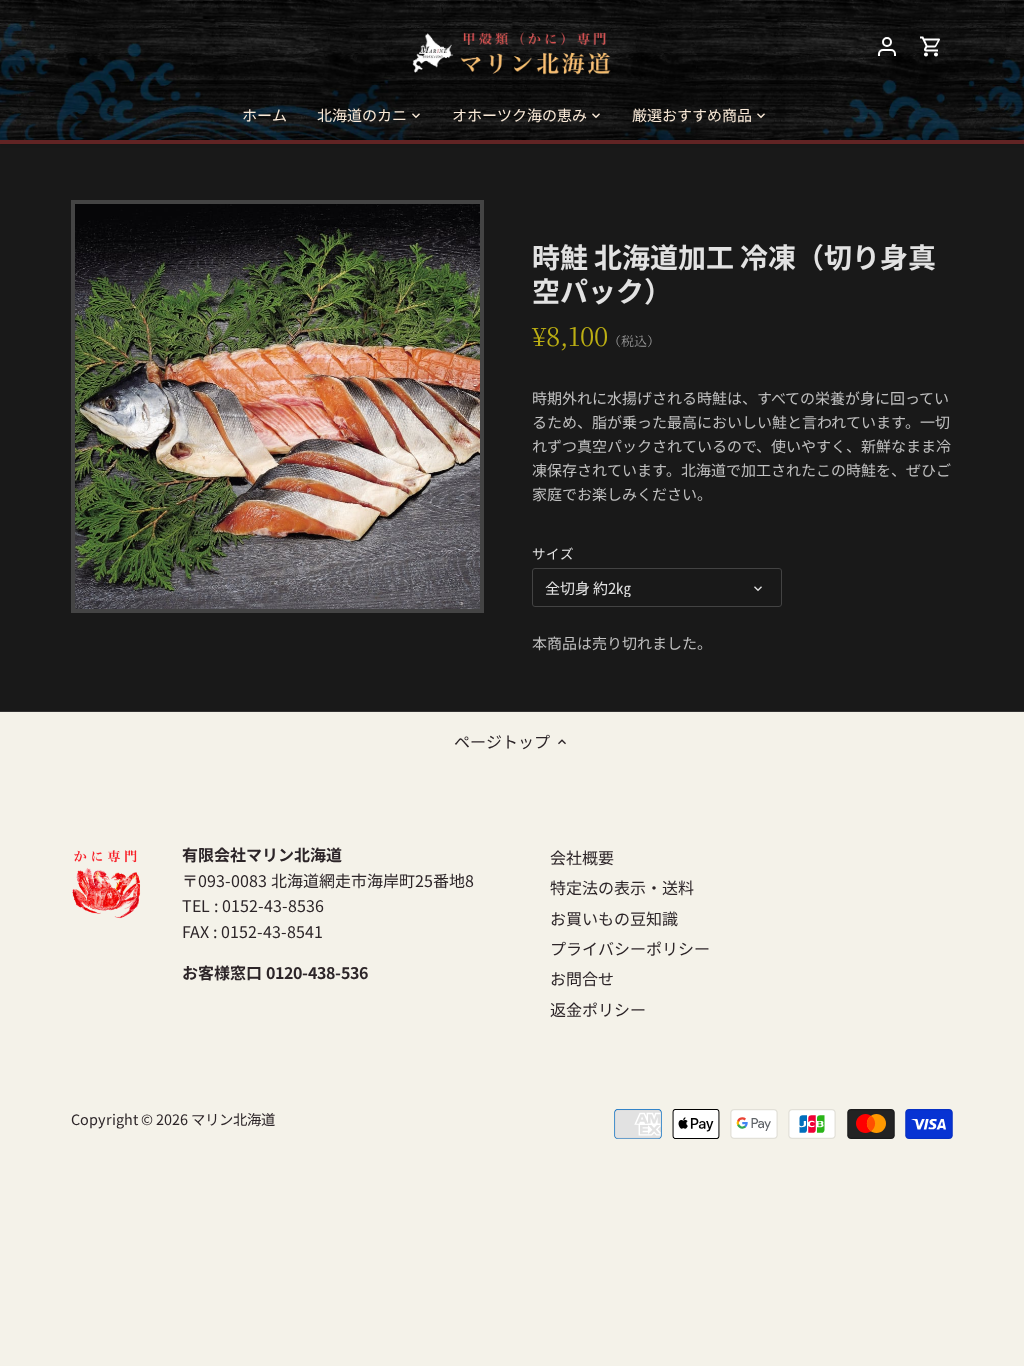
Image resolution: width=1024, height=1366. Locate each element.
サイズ (553, 553)
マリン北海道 (233, 1118)
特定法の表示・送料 (622, 887)
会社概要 (582, 857)
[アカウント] (887, 45)
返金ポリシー (598, 1009)
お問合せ (582, 978)
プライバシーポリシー (630, 948)
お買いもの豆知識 (614, 918)
